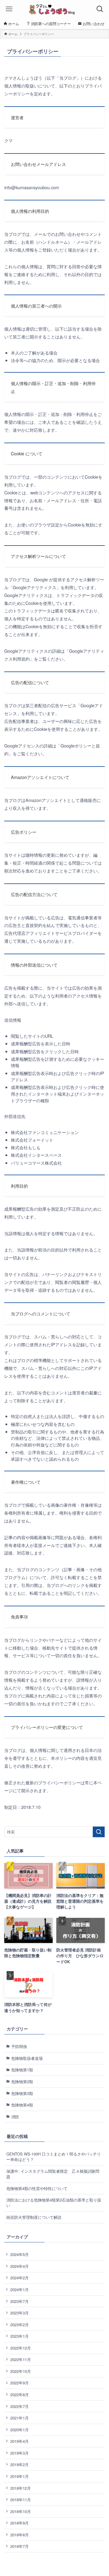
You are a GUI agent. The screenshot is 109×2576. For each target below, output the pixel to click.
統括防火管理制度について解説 (34, 2217)
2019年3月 (20, 2453)
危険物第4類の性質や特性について (37, 2188)
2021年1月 (20, 2418)
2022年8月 (20, 2395)
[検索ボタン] (100, 9)
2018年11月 (21, 2500)
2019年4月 (20, 2441)
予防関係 (19, 2046)
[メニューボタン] (9, 9)
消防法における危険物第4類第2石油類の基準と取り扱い (54, 2203)
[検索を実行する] (99, 1832)
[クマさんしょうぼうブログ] (54, 9)
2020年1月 (20, 2430)
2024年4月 (20, 2266)
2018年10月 (21, 2511)
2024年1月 (20, 2289)
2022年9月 (20, 2383)
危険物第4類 (22, 2105)
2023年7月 (20, 2301)
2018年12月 (21, 2488)
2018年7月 (20, 2546)
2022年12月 (21, 2348)
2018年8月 (20, 2535)
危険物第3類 (22, 2093)
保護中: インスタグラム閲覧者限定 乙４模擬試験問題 (53, 2174)
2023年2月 (20, 2325)
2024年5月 (20, 2254)
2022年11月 (21, 2359)
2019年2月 (20, 2464)
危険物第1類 (22, 2070)
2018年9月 (20, 2523)
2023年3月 (20, 2313)
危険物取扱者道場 (27, 2058)
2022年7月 (20, 2406)
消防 (15, 2117)
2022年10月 (21, 2371)
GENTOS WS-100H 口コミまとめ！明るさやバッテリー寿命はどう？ (54, 2157)
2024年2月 (20, 2278)
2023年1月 (20, 2336)
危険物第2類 (22, 2081)
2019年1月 (20, 2476)
